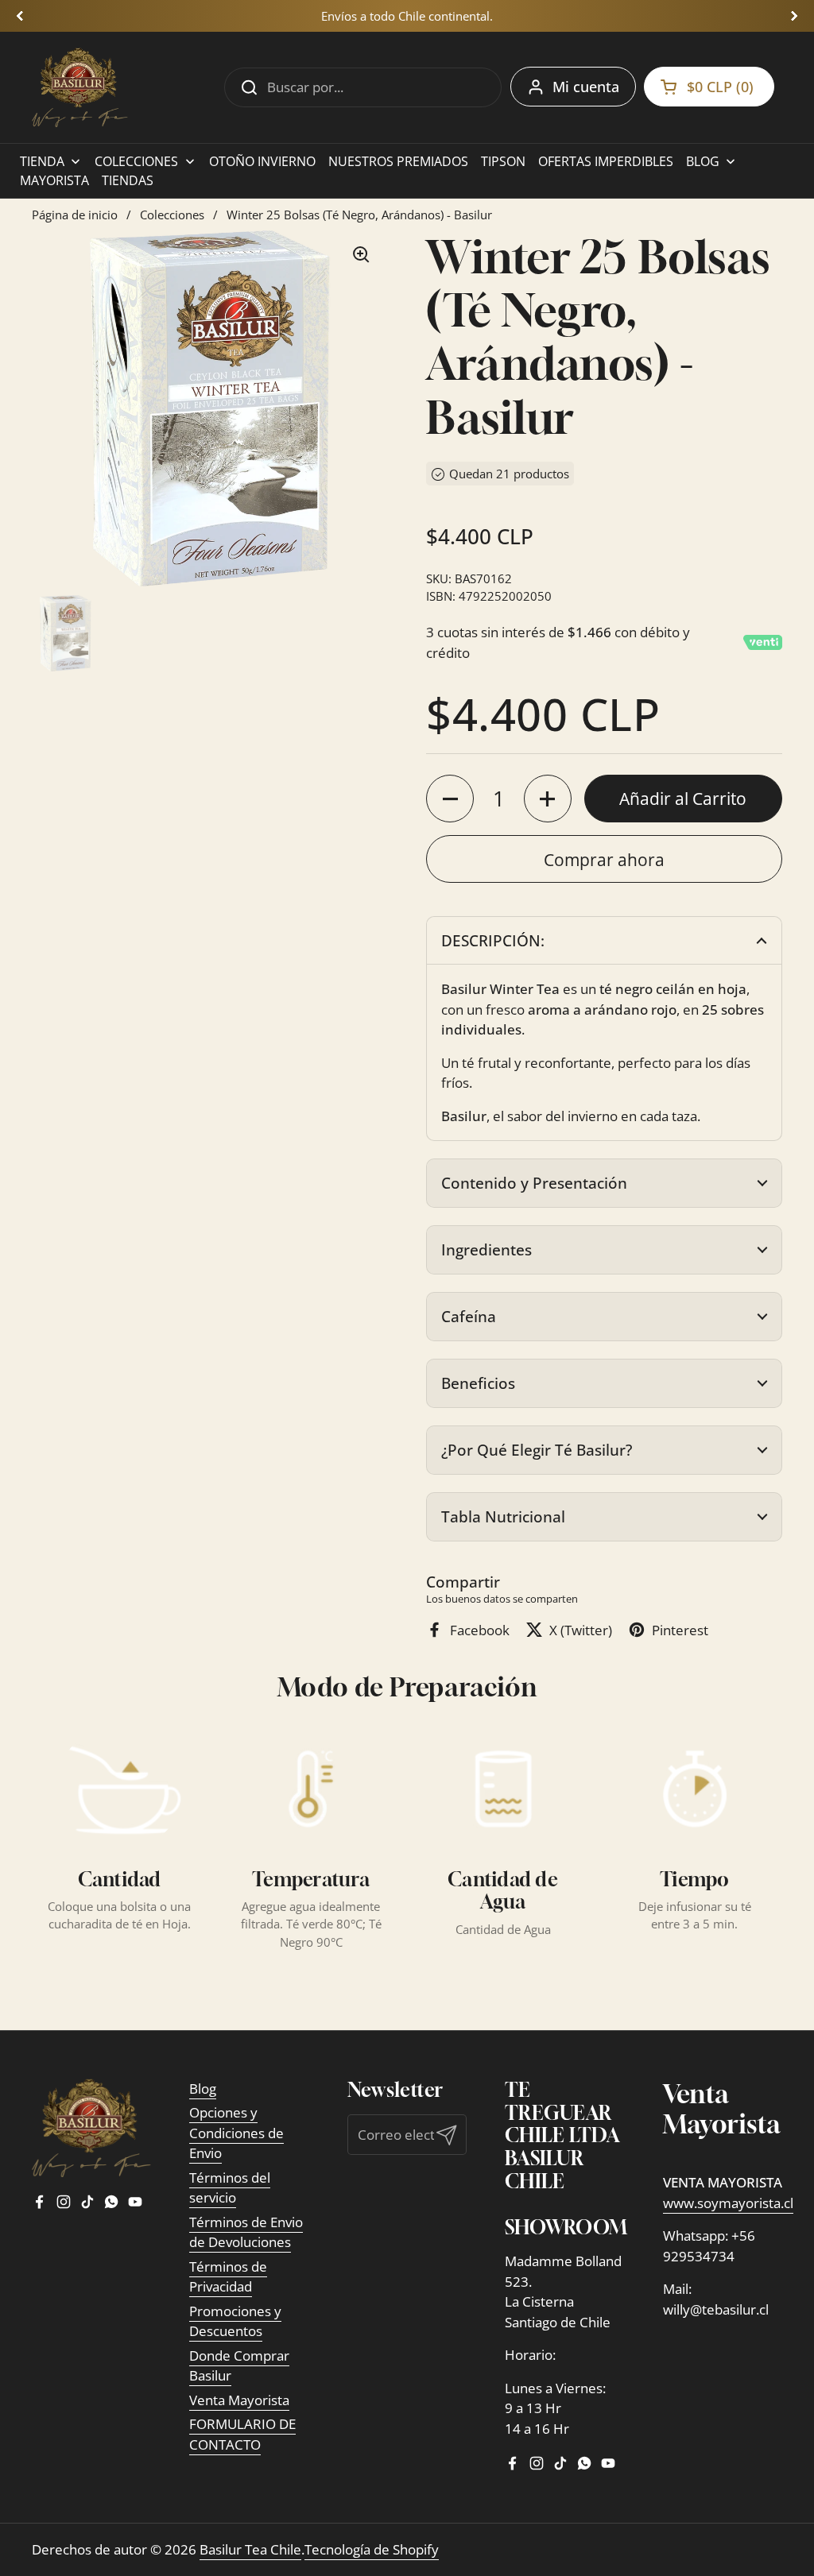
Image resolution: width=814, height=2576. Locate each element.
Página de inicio (75, 215)
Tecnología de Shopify (372, 2549)
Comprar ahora (604, 859)
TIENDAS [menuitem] (128, 180)
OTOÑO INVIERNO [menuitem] (262, 161)
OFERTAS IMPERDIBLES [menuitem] (606, 161)
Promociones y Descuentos (235, 2321)
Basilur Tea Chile (250, 2549)
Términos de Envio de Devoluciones (246, 2232)
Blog (203, 2089)
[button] (604, 941)
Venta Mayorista (239, 2400)
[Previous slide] (20, 16)
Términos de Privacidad (228, 2277)
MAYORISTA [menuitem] (54, 180)
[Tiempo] (695, 1789)
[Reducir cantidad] (450, 799)
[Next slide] (794, 16)
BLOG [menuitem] (703, 161)
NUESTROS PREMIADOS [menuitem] (398, 161)
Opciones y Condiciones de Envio (236, 2133)
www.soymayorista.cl (728, 2203)
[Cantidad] (119, 1789)
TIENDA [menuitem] (42, 161)
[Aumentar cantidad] (548, 799)
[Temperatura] (311, 1789)
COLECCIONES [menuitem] (136, 161)
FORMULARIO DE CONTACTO (242, 2434)
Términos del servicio (230, 2188)
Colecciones (172, 215)
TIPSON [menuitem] (503, 161)
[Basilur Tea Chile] (80, 87)
